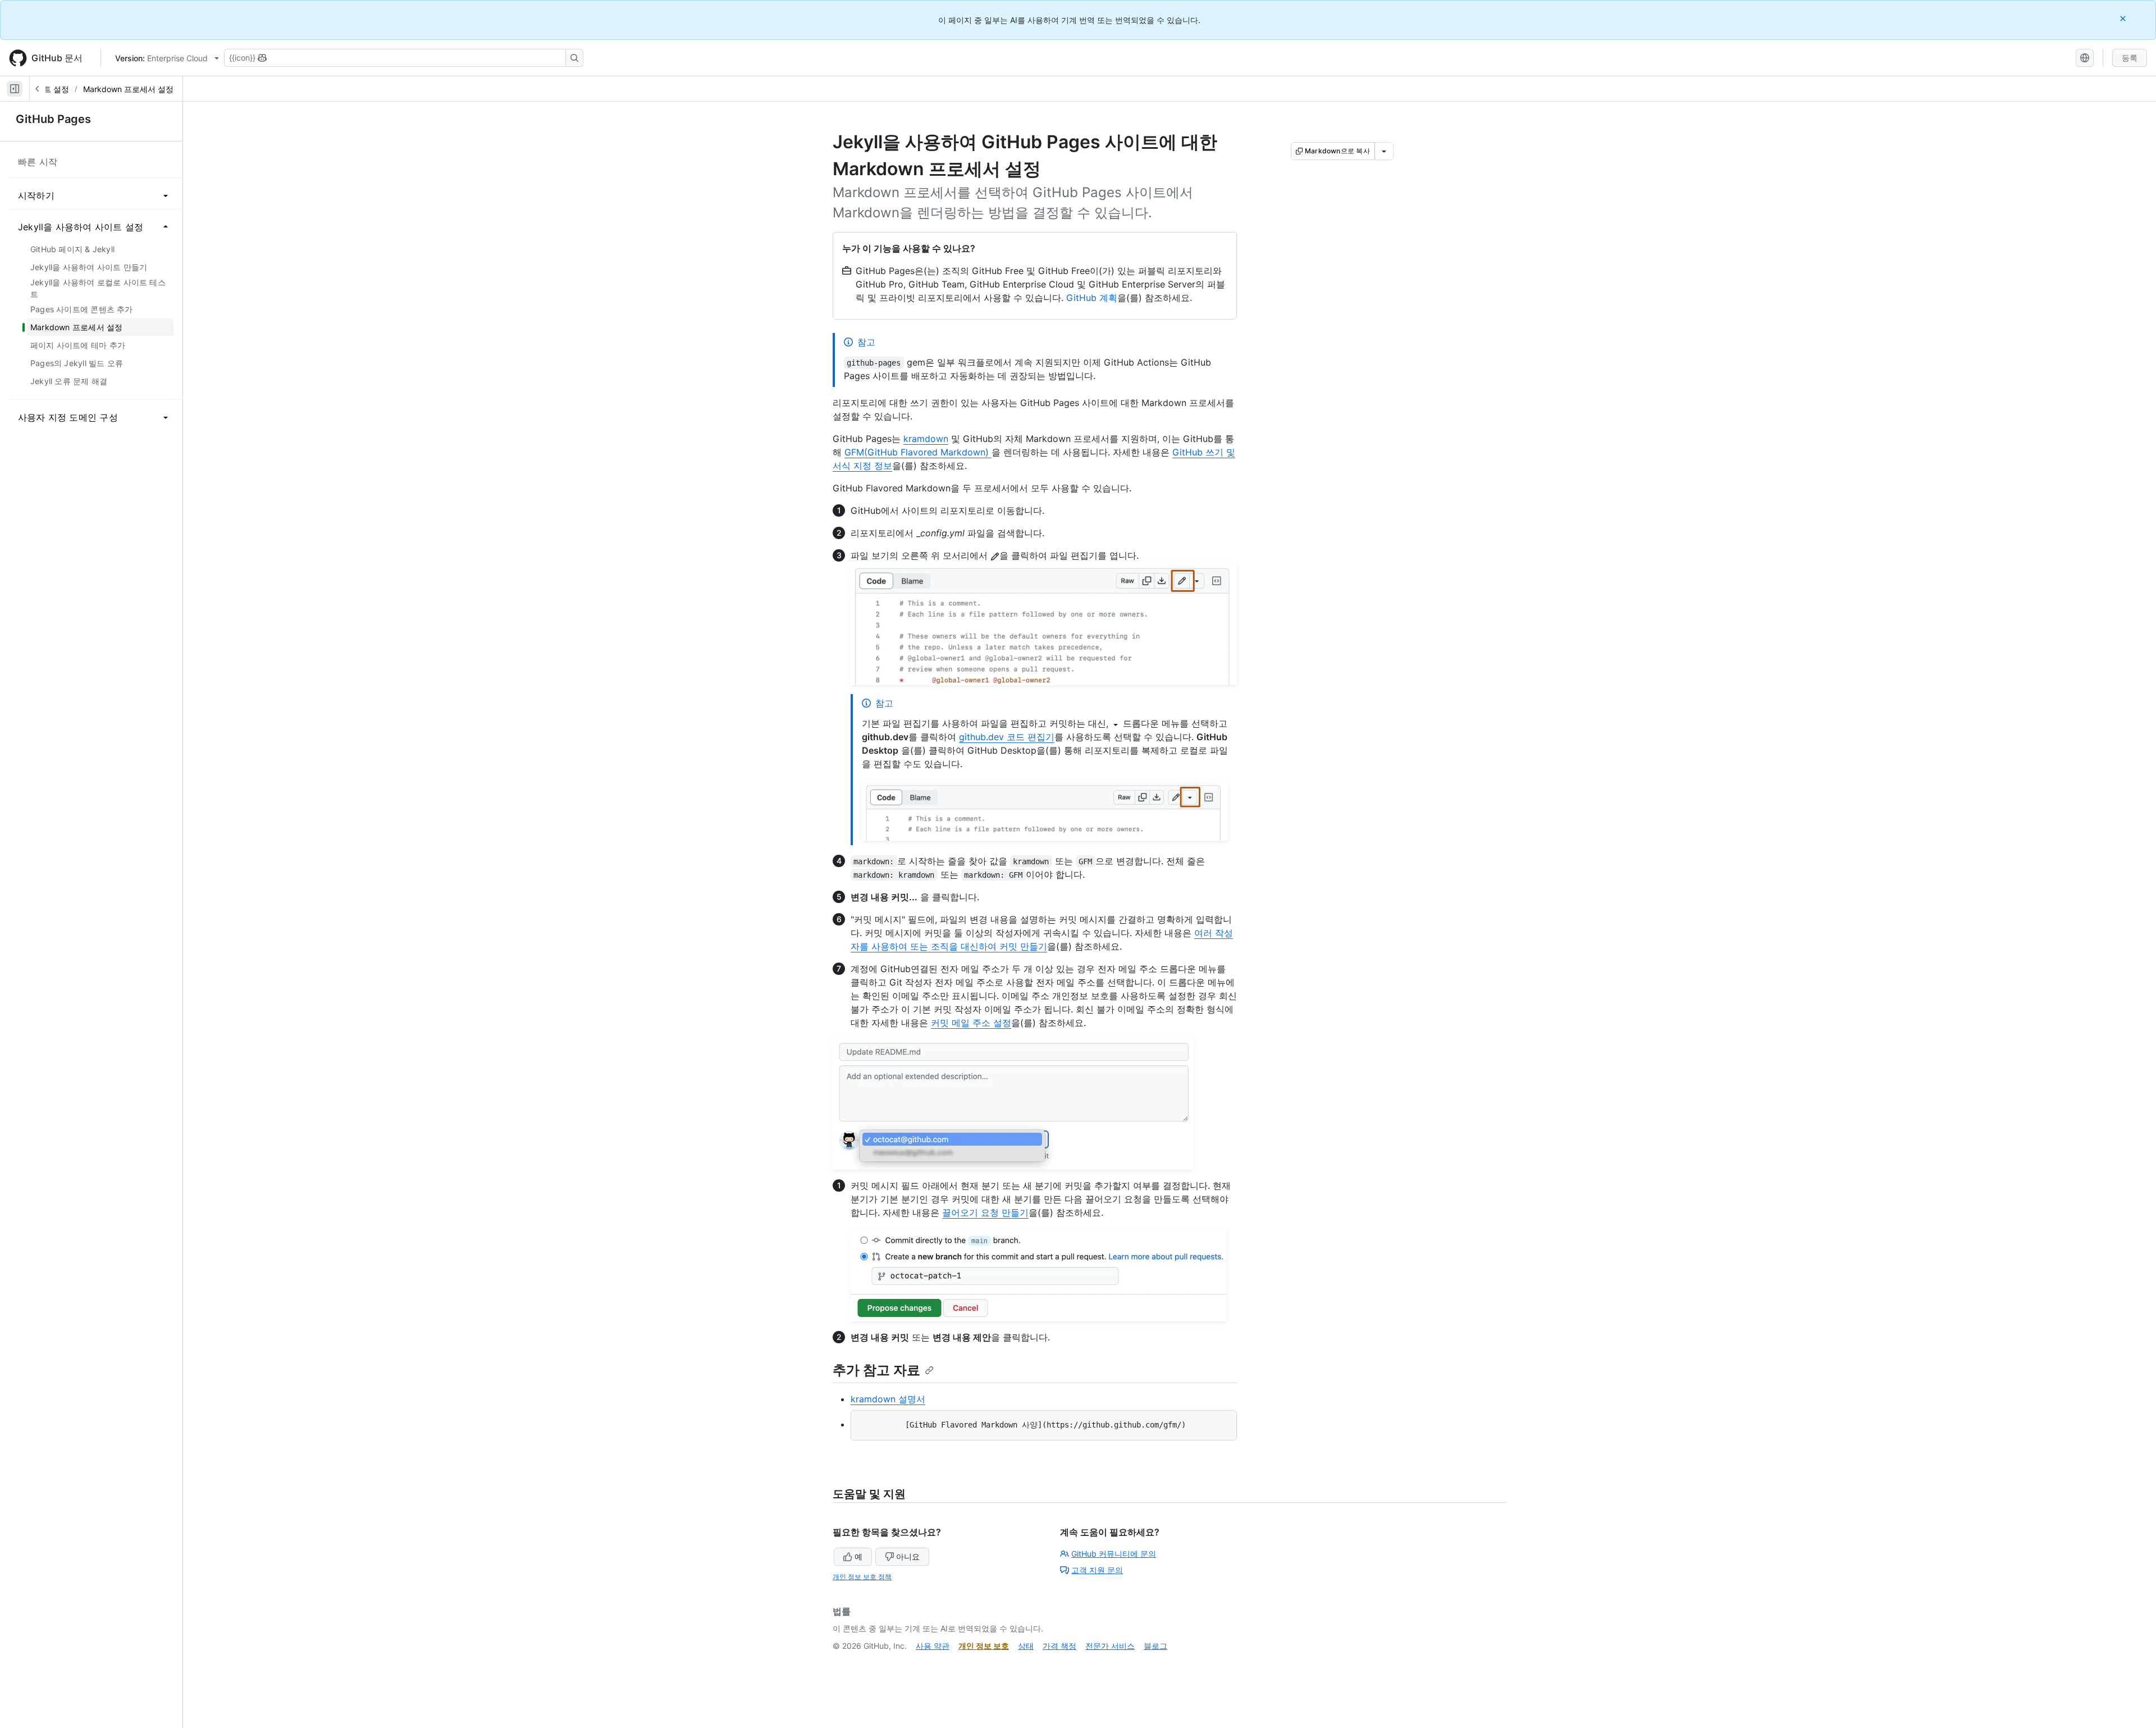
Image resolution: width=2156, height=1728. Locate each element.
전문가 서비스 (1110, 1646)
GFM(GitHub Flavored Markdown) (918, 452)
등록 (2130, 58)
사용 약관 (933, 1646)
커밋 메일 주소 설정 (971, 1023)
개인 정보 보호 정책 (862, 1577)
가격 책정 (1059, 1646)
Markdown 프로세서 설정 (128, 89)
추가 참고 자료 (876, 1370)
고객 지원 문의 (1097, 1570)
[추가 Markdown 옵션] (1384, 151)
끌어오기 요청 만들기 (985, 1212)
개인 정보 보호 (984, 1646)
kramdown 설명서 (888, 1399)
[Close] (2124, 18)
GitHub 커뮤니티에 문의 (1114, 1554)
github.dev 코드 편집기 (1007, 737)
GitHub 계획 (1092, 298)
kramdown (926, 439)
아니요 (908, 1556)
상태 (1026, 1646)
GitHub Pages (53, 119)
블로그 (1155, 1646)
